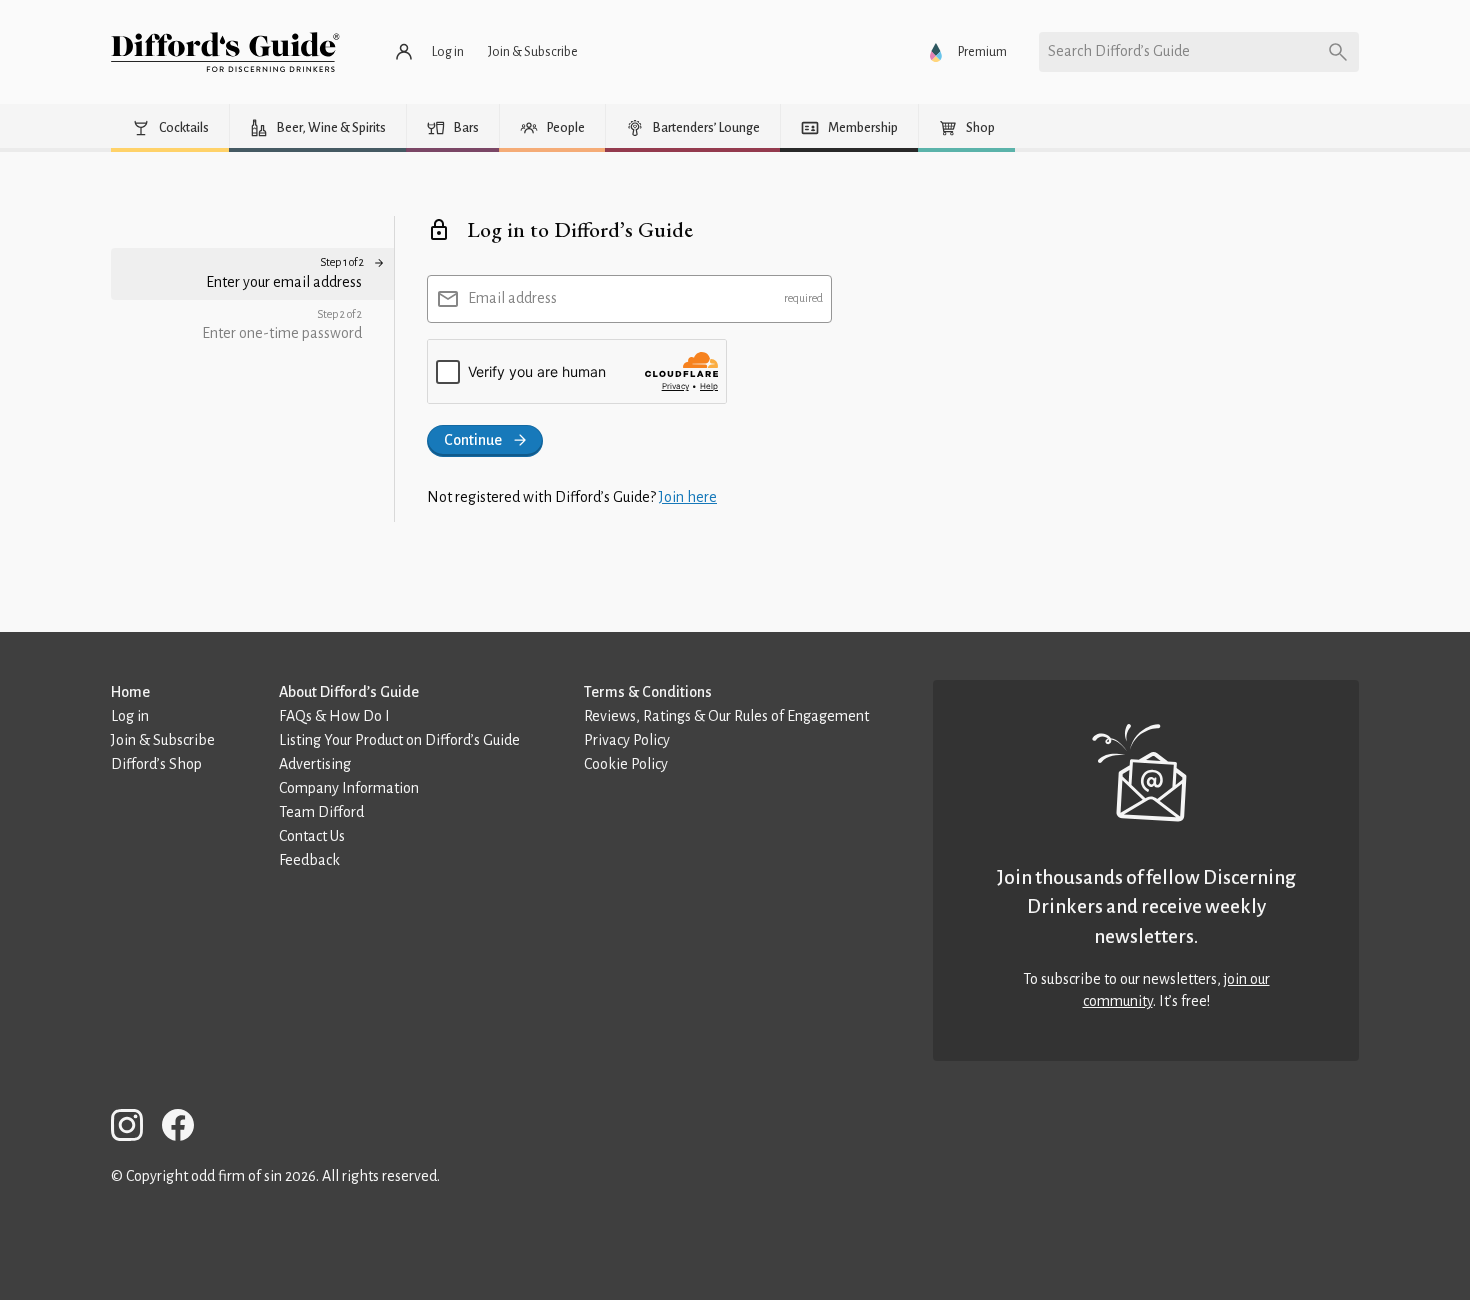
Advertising (315, 764)
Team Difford (321, 812)
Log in (130, 716)
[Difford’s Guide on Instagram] (135, 1128)
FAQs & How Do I (334, 716)
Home (130, 692)
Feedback (309, 860)
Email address (512, 298)
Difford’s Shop (156, 764)
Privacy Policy (627, 740)
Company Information (349, 788)
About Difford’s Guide (349, 692)
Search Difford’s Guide (1119, 51)
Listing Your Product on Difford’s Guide (399, 740)
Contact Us (312, 836)
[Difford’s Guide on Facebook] (186, 1128)
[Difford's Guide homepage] (225, 52)
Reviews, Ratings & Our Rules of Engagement (726, 716)
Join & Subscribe (163, 740)
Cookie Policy (626, 764)
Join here (688, 497)
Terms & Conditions (648, 692)
